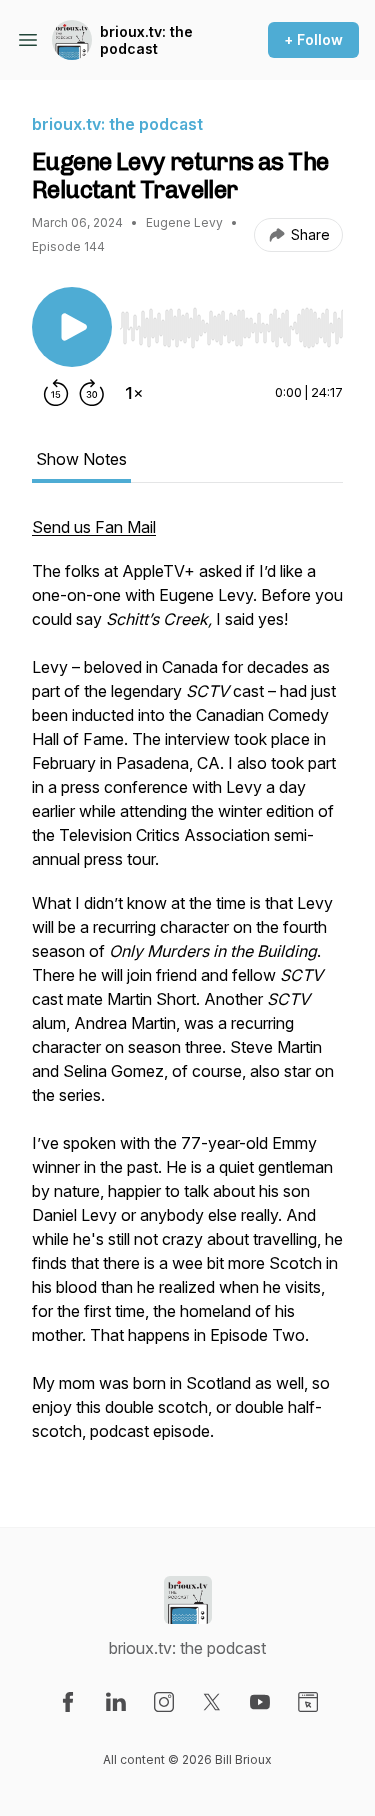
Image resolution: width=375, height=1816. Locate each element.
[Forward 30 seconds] (92, 393)
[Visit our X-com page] (212, 1702)
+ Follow (313, 39)
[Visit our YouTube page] (260, 1702)
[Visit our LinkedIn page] (116, 1702)
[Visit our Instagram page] (164, 1702)
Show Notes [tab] (81, 459)
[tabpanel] (187, 989)
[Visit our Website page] (308, 1702)
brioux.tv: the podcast (146, 40)
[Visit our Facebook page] (68, 1702)
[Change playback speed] (134, 393)
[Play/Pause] (72, 327)
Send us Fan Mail (94, 527)
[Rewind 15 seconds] (56, 393)
